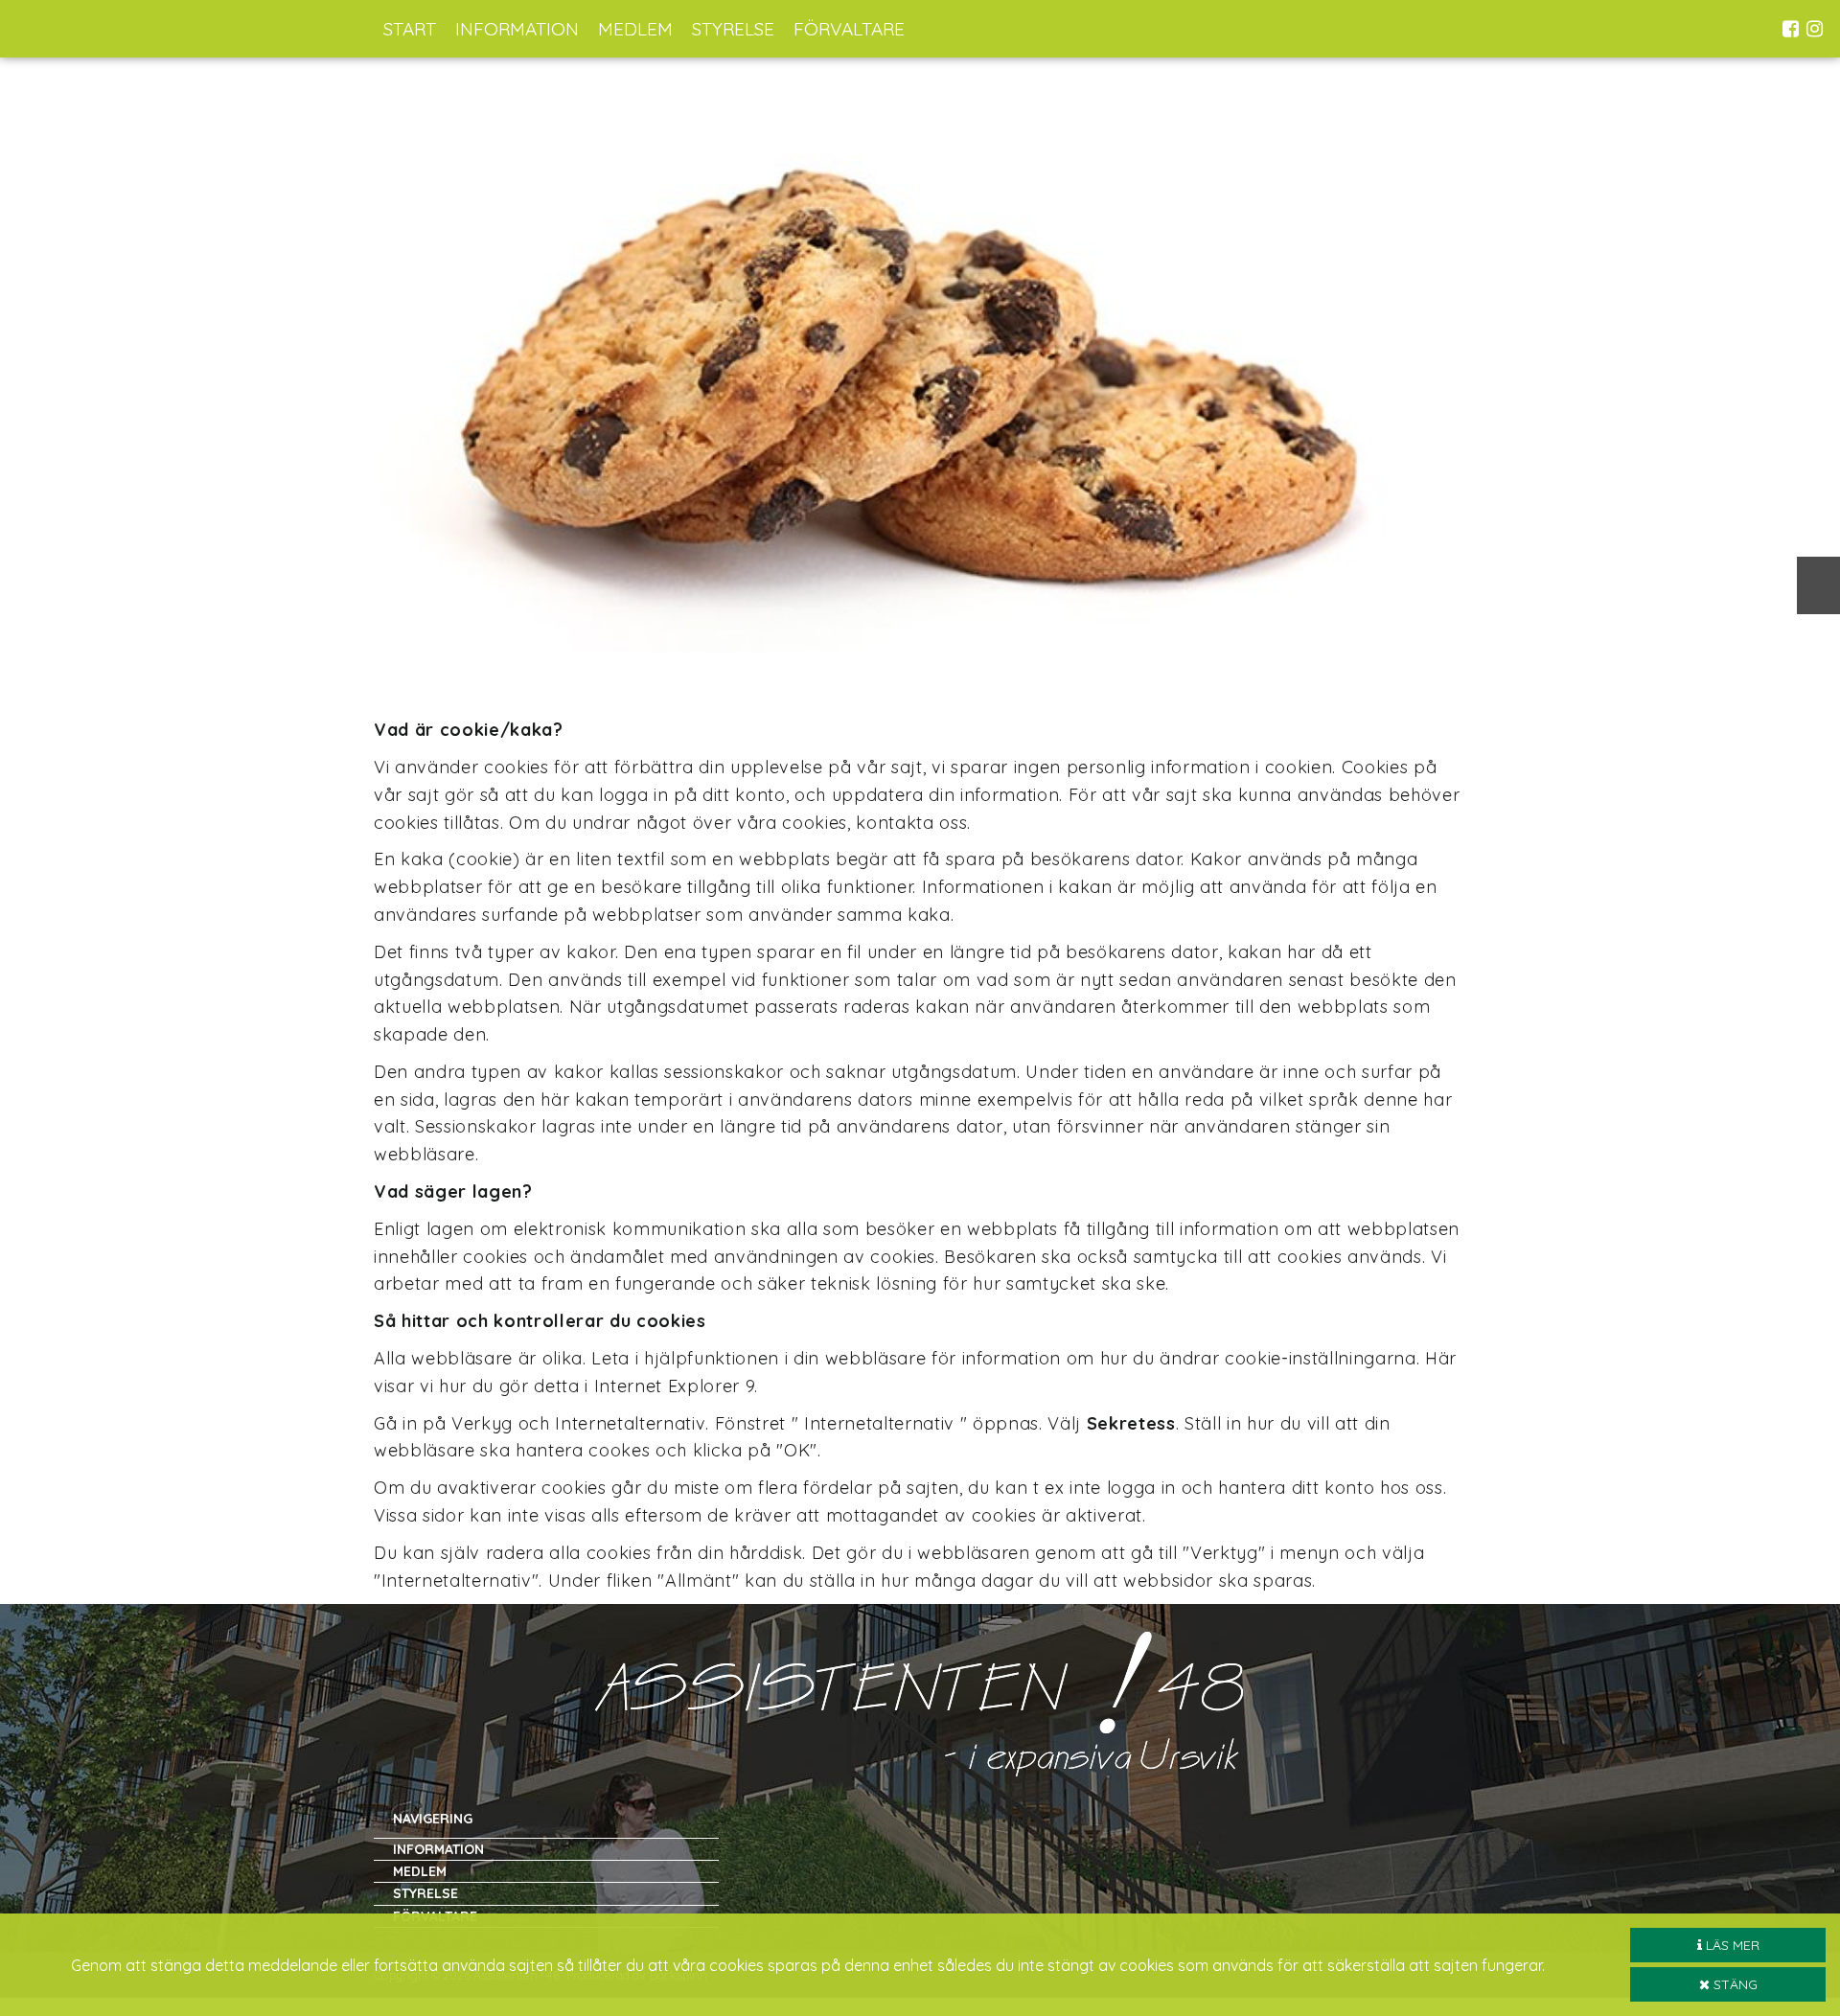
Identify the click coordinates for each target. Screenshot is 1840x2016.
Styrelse (733, 29)
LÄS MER (1731, 1945)
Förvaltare (849, 29)
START (410, 29)
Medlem (635, 29)
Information (517, 29)
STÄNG (1734, 1984)
